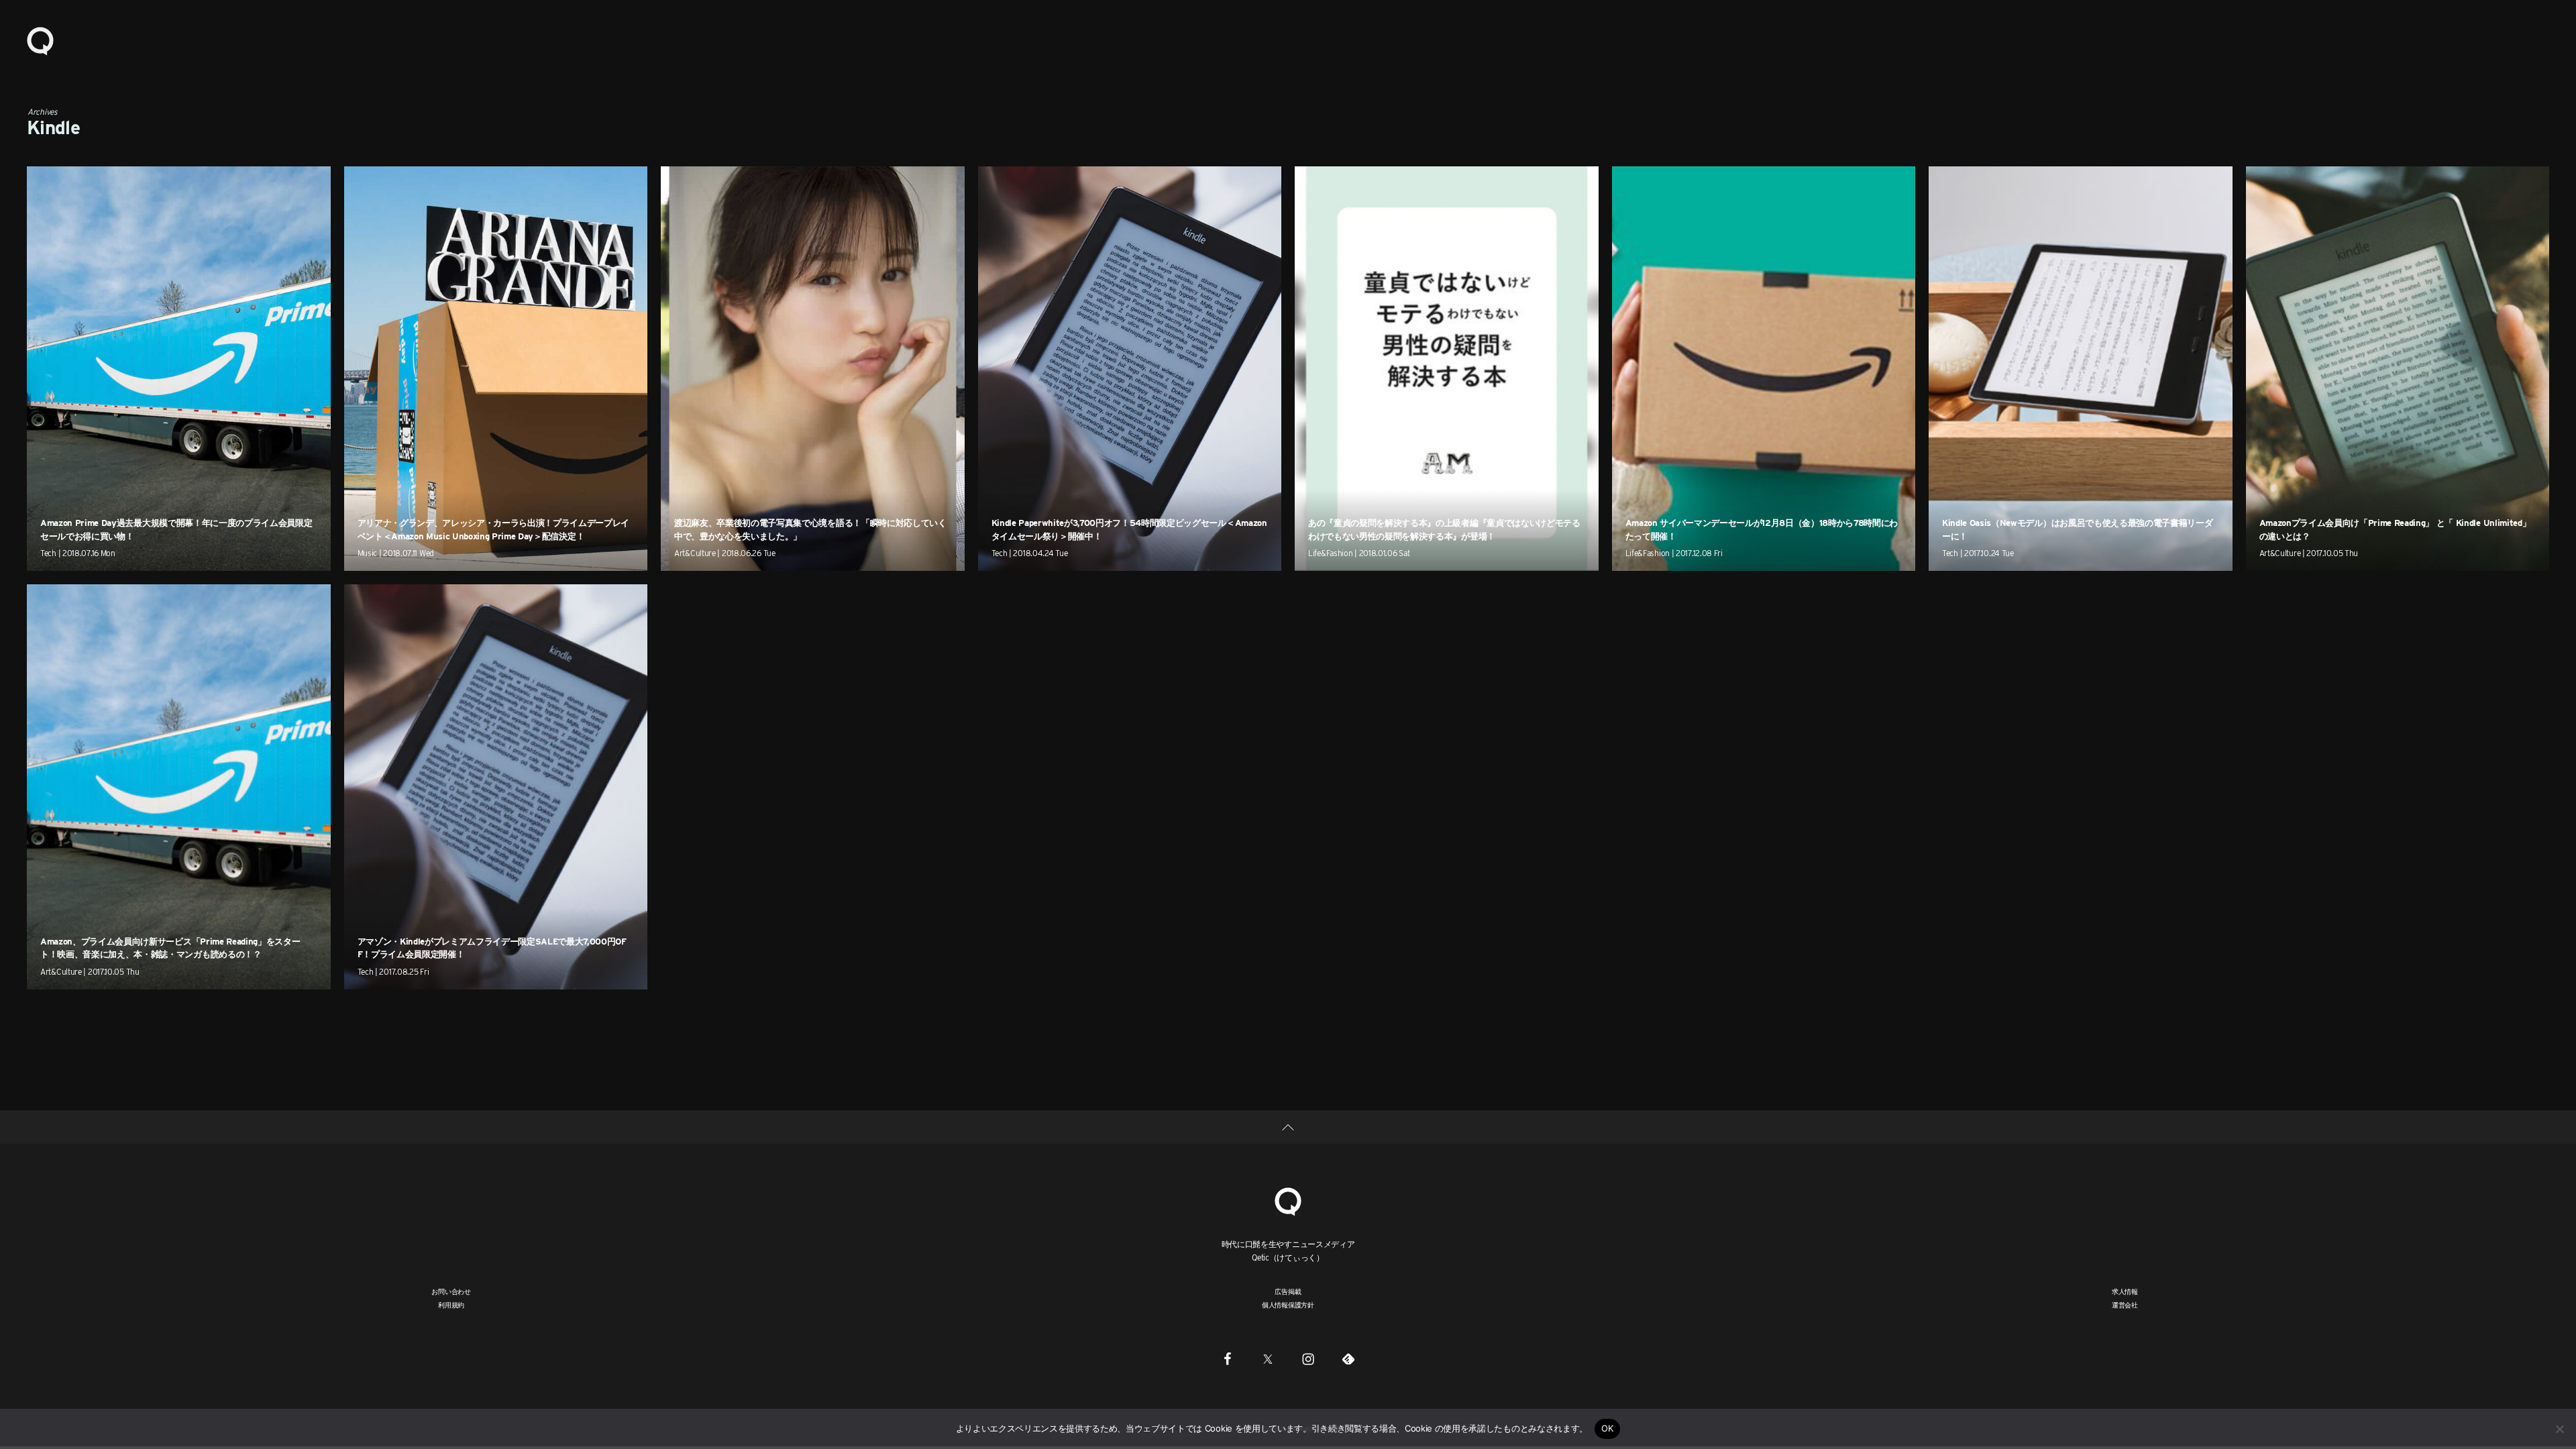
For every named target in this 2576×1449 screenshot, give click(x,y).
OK (1608, 1428)
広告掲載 (1288, 1291)
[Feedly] (1348, 1359)
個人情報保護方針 (1288, 1305)
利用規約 (451, 1305)
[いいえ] (2559, 1429)
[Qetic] (40, 40)
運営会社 (2125, 1305)
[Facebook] (1228, 1359)
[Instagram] (1308, 1359)
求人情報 (2125, 1291)
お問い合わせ (451, 1291)
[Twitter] (1268, 1359)
